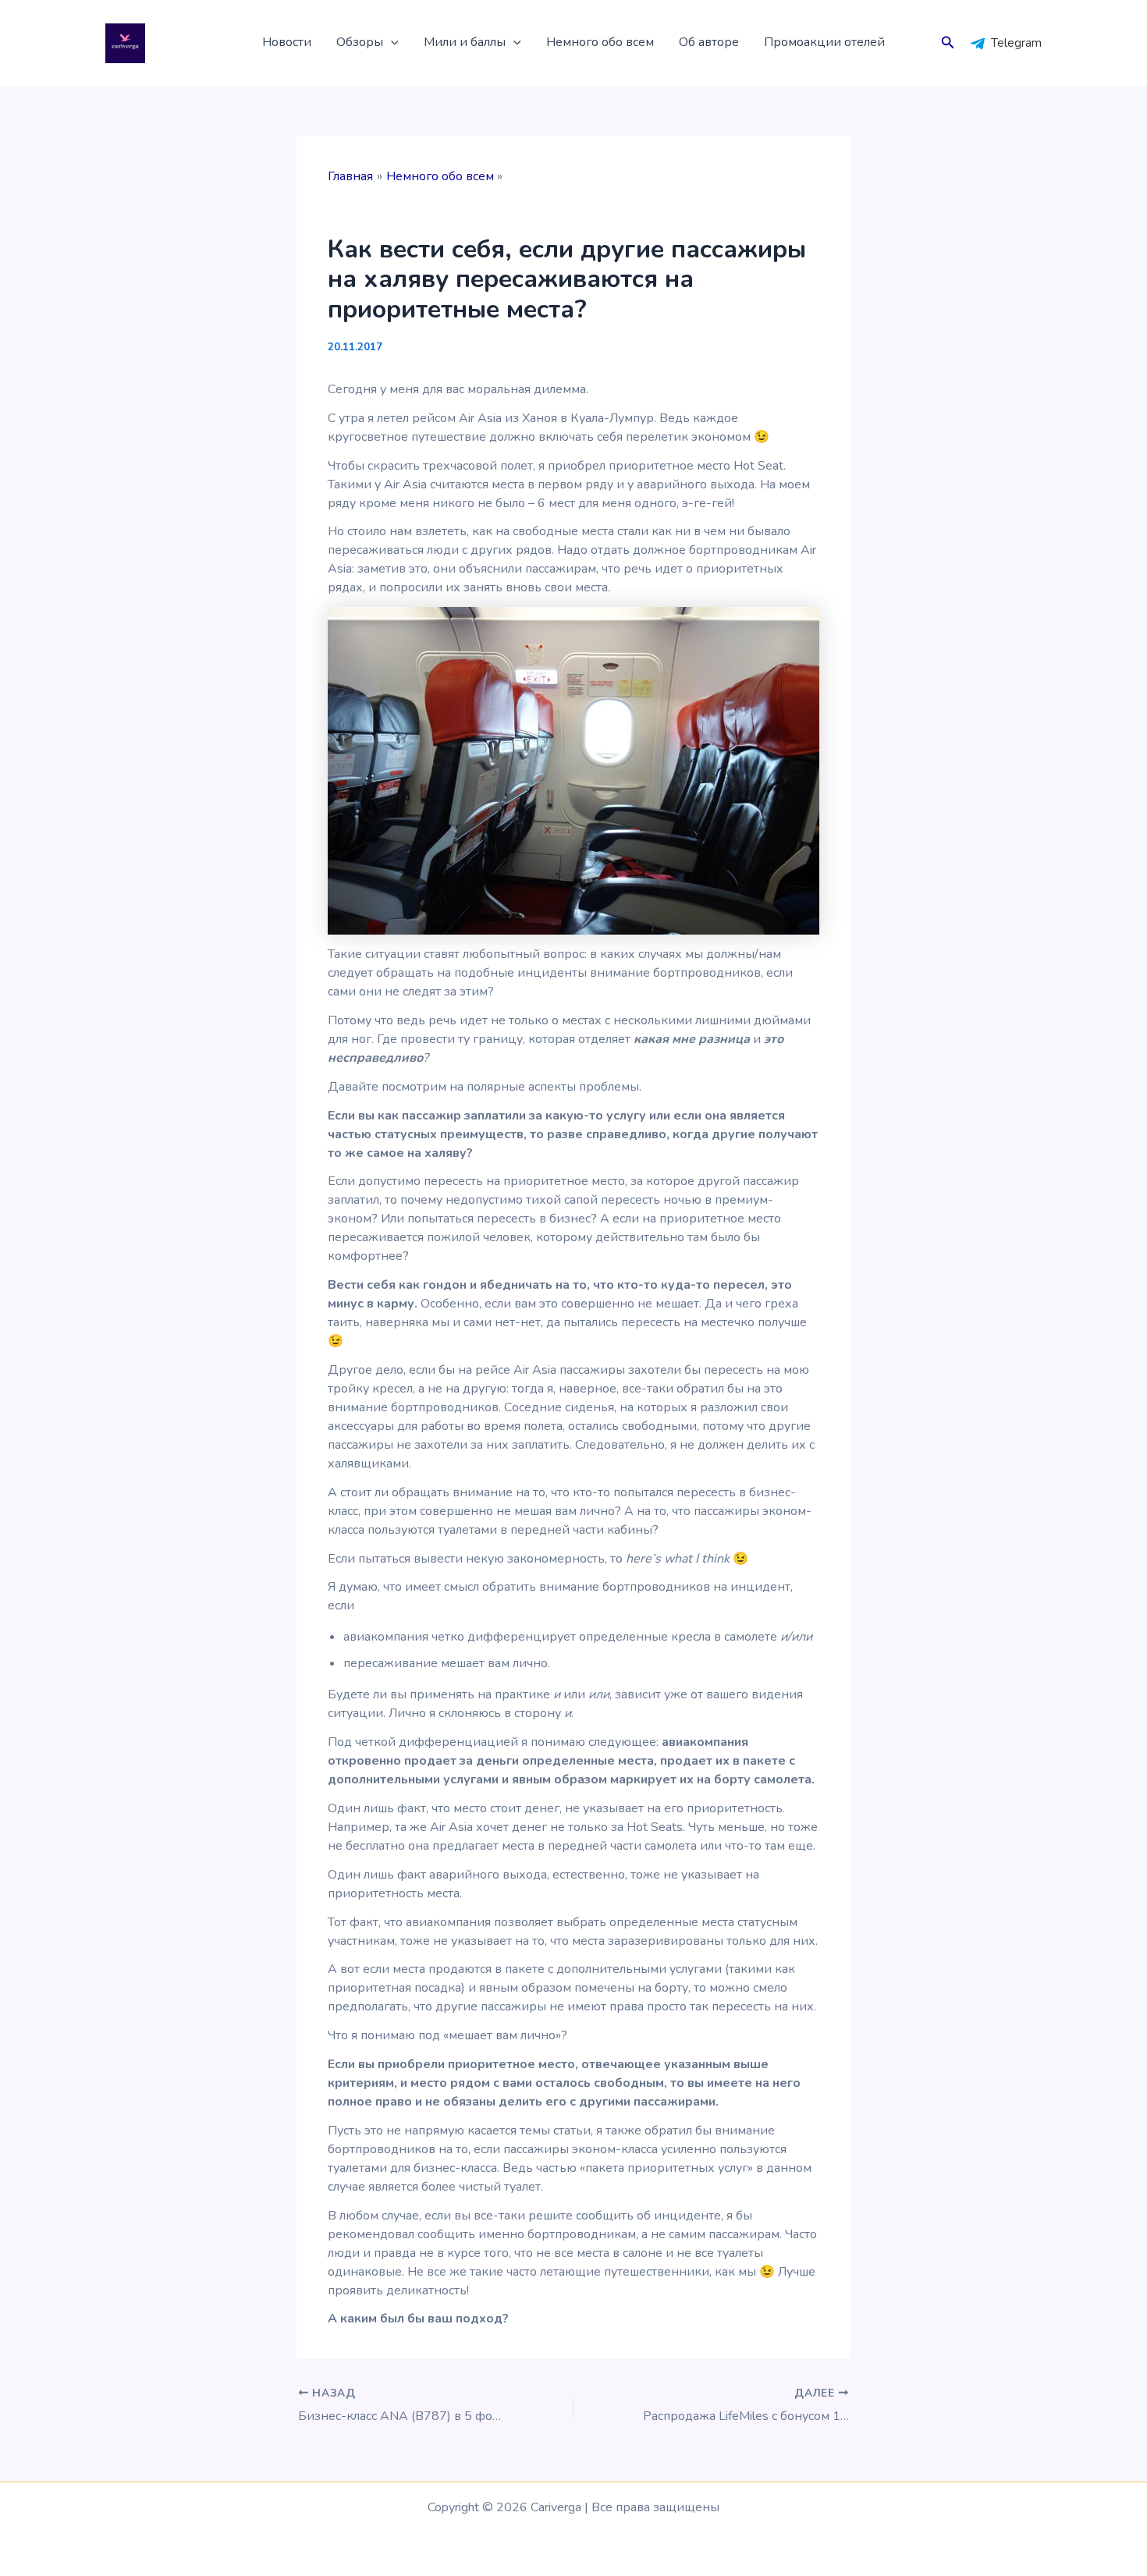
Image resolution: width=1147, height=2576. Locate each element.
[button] (391, 43)
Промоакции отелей (824, 42)
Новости (287, 42)
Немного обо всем (600, 42)
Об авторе (709, 42)
